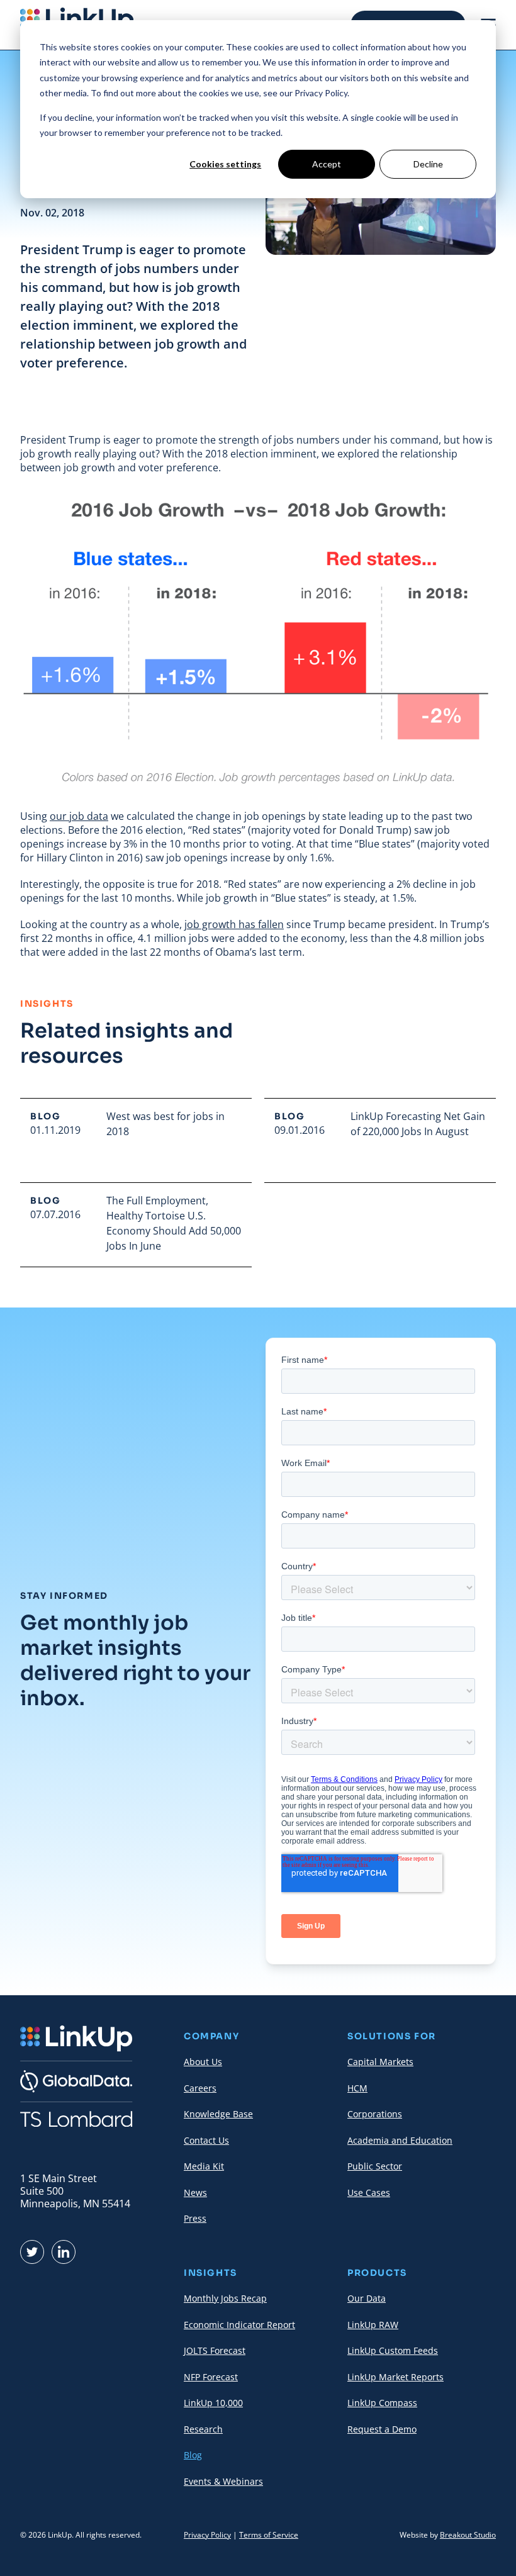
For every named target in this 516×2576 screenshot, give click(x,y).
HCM (357, 2088)
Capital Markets (380, 2062)
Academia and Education (400, 2140)
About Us (203, 2062)
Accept (327, 164)
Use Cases (369, 2192)
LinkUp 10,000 (213, 2403)
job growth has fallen (234, 924)
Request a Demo (382, 2429)
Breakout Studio (468, 2535)
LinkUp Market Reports (395, 2377)
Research (203, 2429)
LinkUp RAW (373, 2325)
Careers (200, 2088)
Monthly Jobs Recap (225, 2298)
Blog (193, 2455)
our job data (79, 816)
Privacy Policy (207, 2535)
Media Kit (204, 2166)
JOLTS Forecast (215, 2350)
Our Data (367, 2298)
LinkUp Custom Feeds (393, 2350)
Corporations (375, 2114)
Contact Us (206, 2140)
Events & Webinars (223, 2481)
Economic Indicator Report (239, 2325)
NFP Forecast (211, 2377)
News (195, 2192)
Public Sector (375, 2166)
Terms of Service (269, 2535)
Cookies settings (225, 164)
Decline (428, 164)
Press (195, 2218)
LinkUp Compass (382, 2403)
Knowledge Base (218, 2114)
